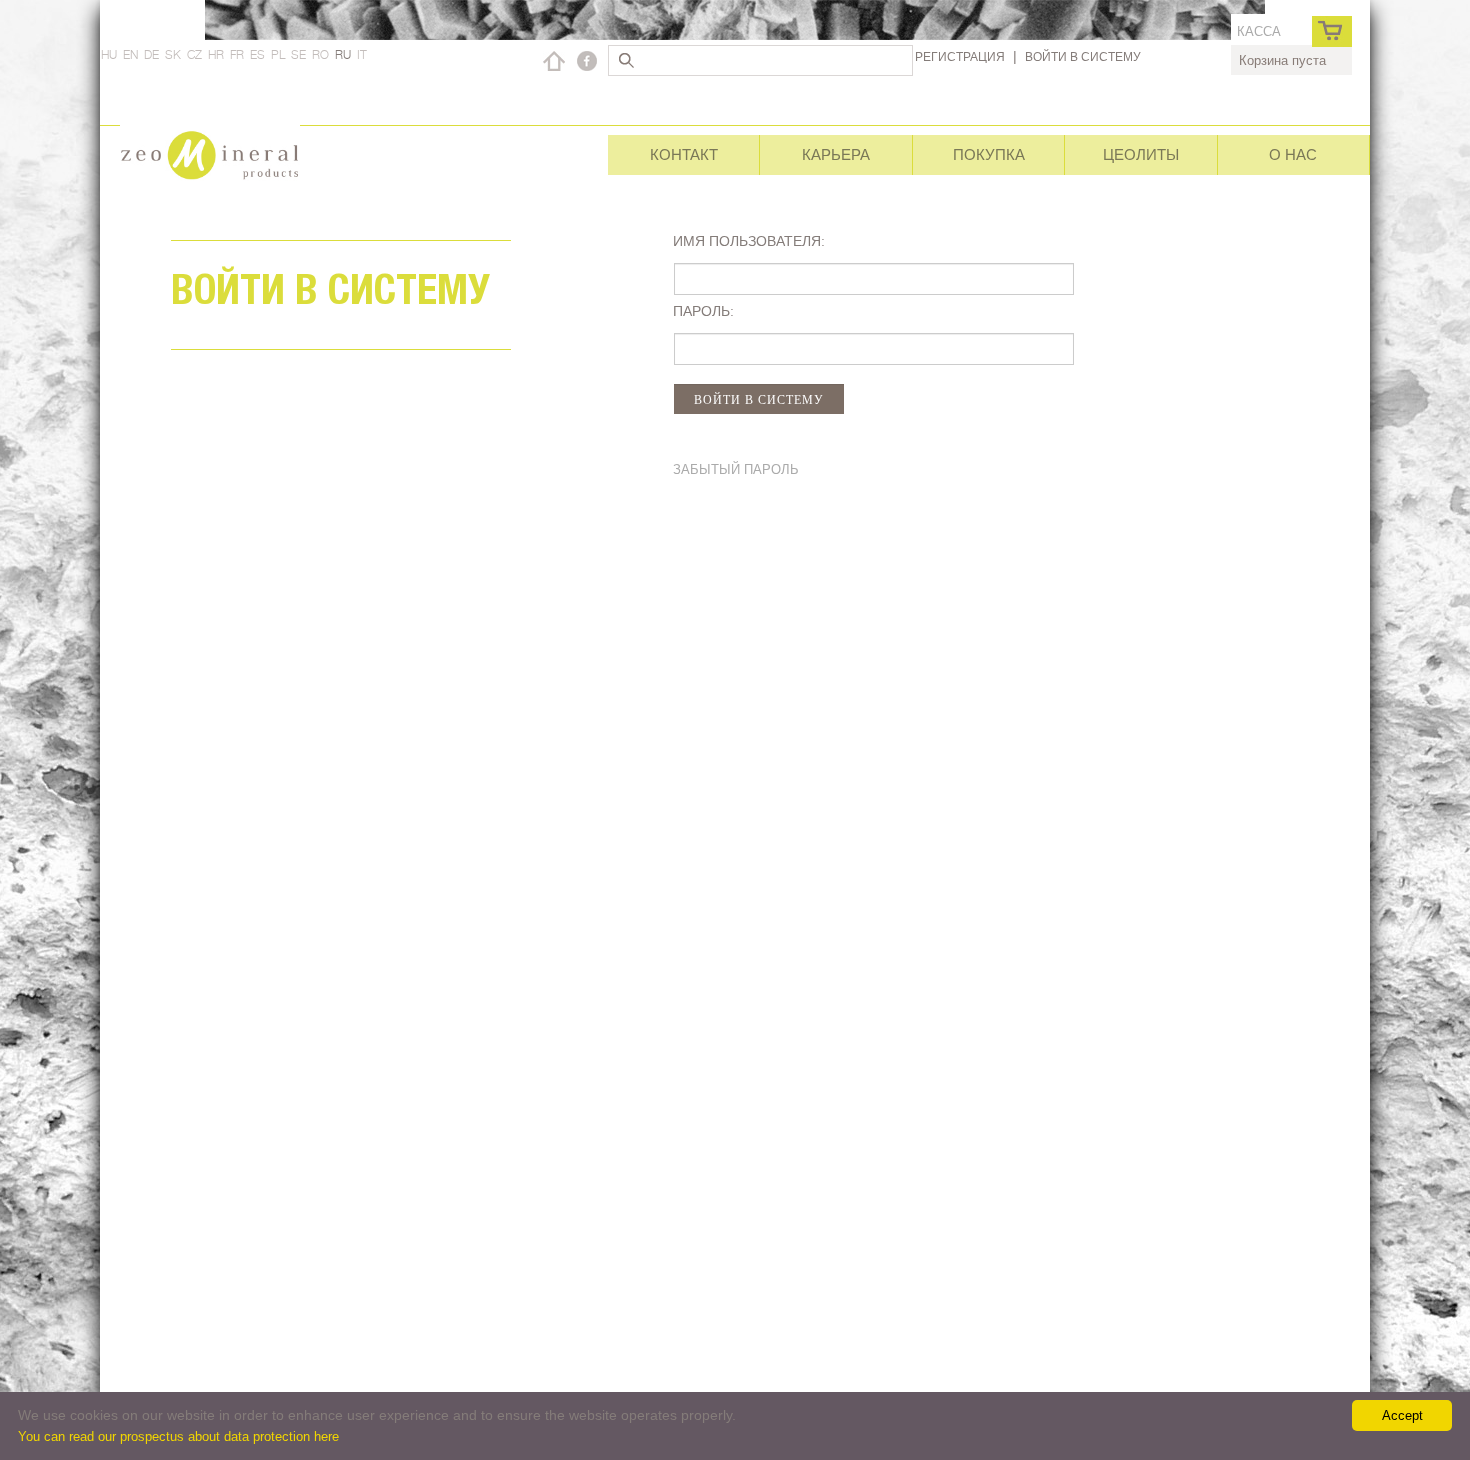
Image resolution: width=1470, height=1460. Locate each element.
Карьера (836, 154)
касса (1259, 31)
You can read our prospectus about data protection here (178, 1436)
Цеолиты (1141, 154)
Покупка (989, 154)
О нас (1293, 154)
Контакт (684, 154)
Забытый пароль (736, 469)
